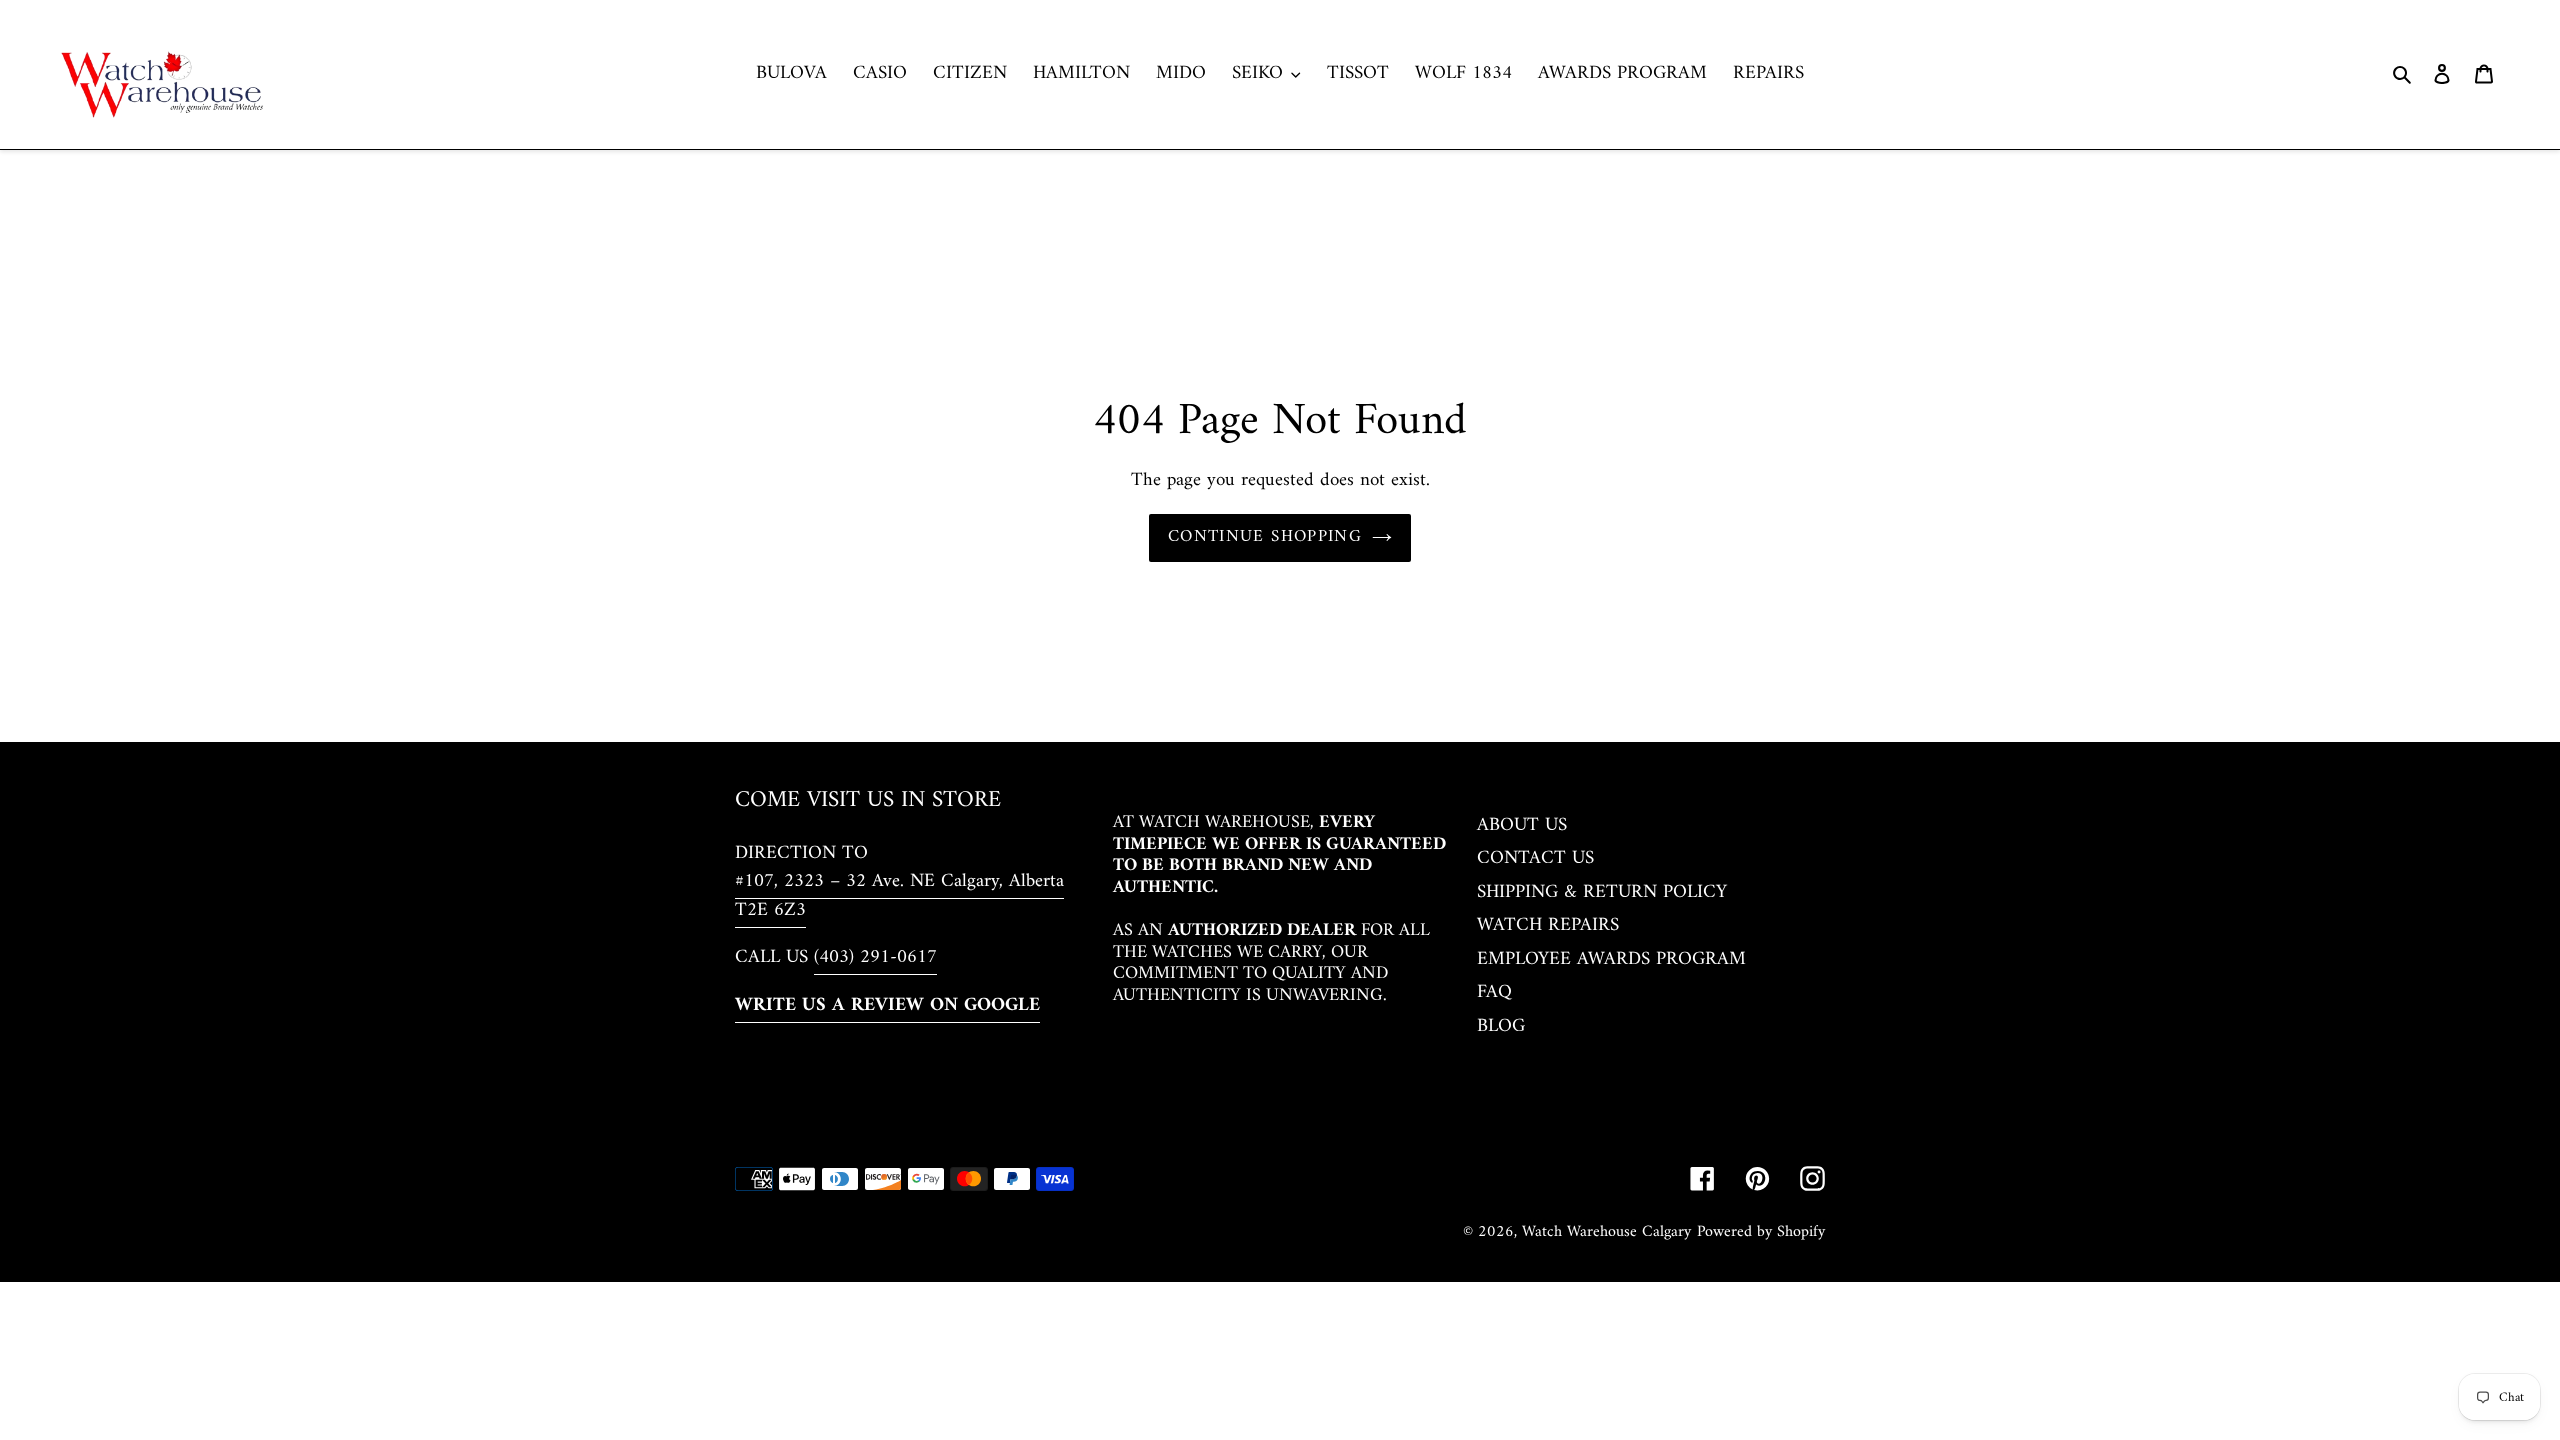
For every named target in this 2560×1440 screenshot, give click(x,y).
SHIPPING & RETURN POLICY (1602, 892)
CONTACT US (1535, 858)
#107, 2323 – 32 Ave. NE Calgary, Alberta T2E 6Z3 (899, 896)
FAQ (1494, 992)
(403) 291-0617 (875, 957)
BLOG (1501, 1026)
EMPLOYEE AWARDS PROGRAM (1611, 959)
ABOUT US (1522, 825)
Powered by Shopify (1761, 1232)
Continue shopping (1265, 537)
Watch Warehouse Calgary (1606, 1232)
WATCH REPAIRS (1548, 925)
